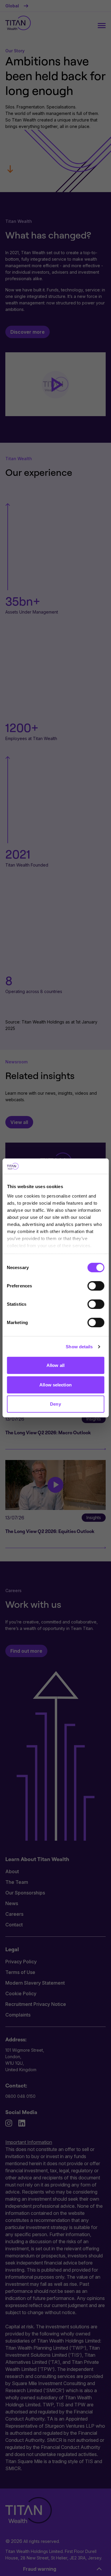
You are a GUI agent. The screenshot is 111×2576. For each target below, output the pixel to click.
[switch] (96, 1286)
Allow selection (55, 1385)
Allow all (55, 1365)
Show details (79, 1347)
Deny (55, 1404)
